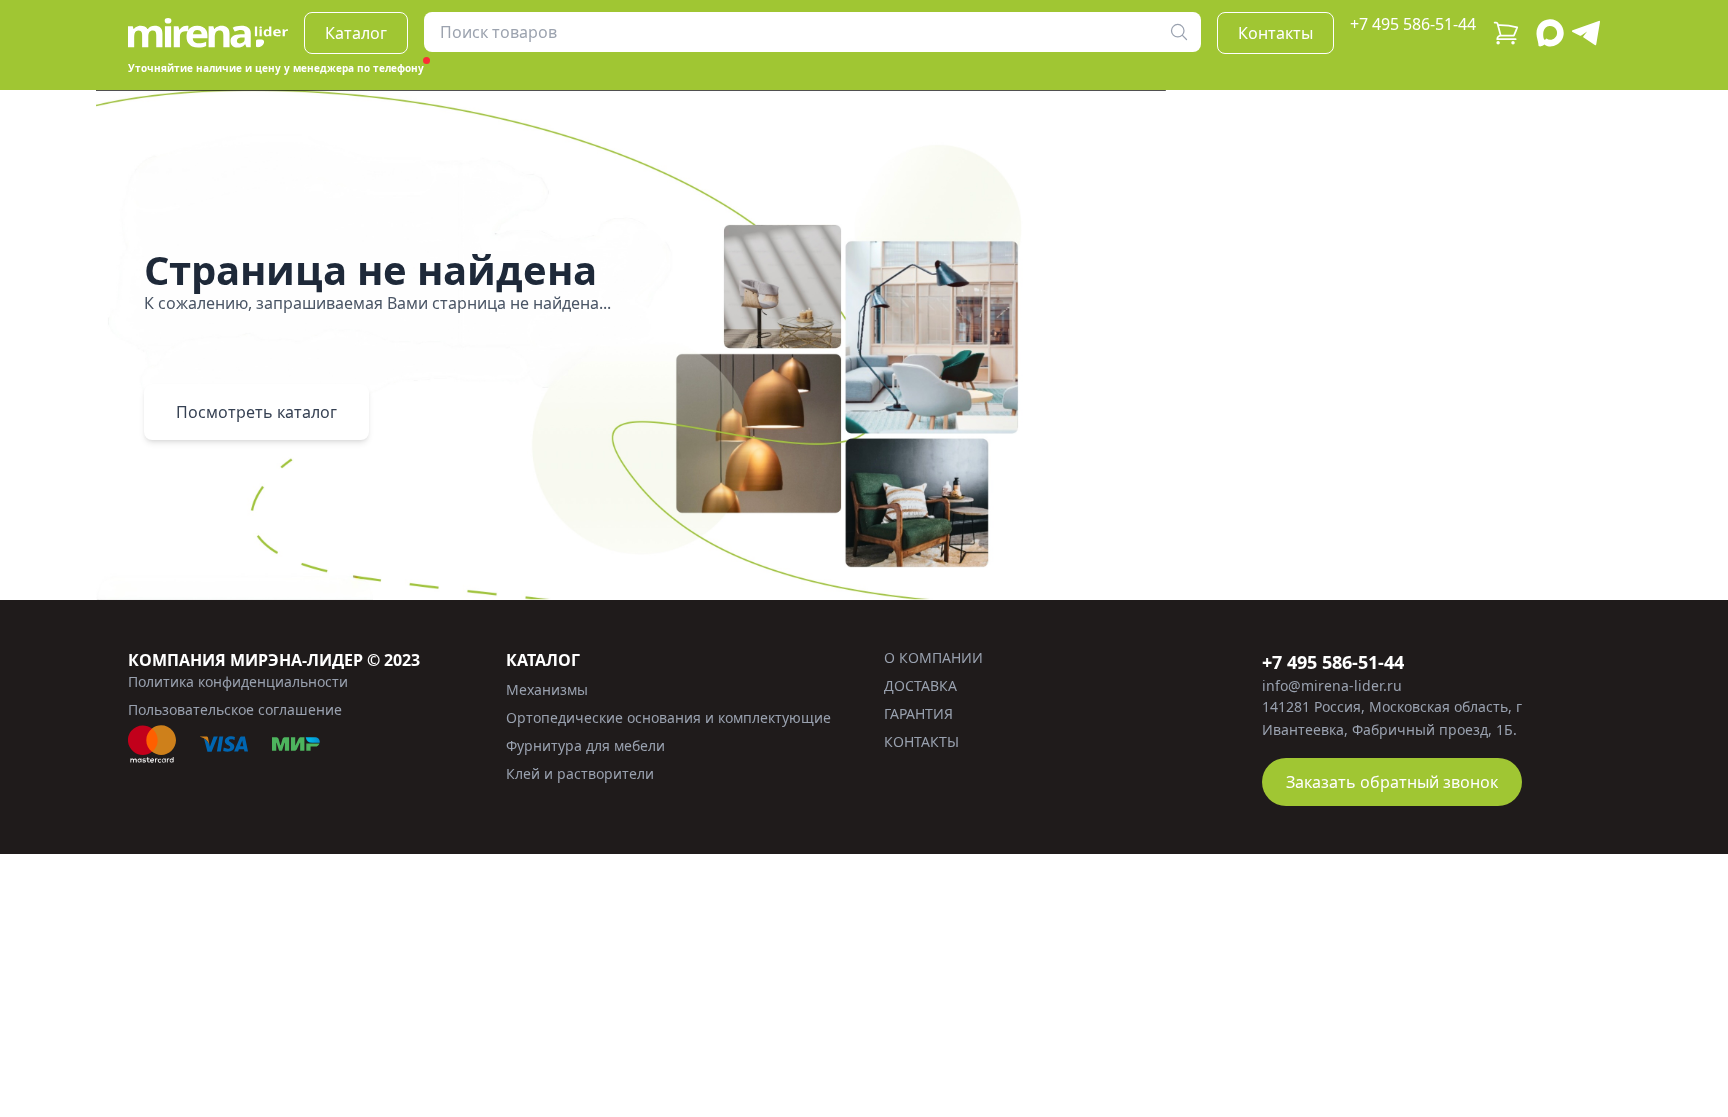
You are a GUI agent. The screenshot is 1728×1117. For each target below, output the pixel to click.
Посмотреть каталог (256, 412)
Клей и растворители (580, 773)
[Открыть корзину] (1506, 33)
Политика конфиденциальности (238, 681)
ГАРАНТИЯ (918, 713)
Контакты (1275, 33)
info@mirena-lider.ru (1332, 685)
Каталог (356, 33)
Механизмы (547, 689)
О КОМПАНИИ (933, 657)
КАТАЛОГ (543, 660)
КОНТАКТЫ (921, 741)
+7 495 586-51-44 (1413, 24)
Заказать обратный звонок (1392, 782)
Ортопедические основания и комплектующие (668, 717)
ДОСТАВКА (920, 685)
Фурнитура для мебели (585, 745)
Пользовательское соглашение (235, 709)
